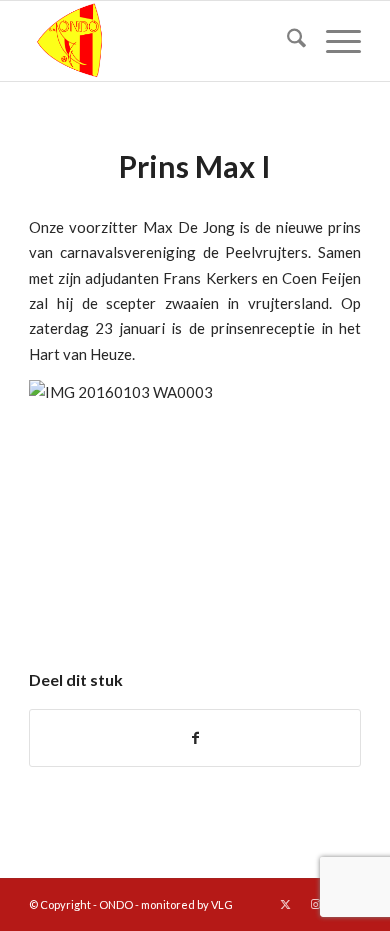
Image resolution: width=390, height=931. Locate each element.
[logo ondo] (161, 41)
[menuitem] (286, 41)
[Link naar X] (286, 904)
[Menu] (333, 41)
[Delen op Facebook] (195, 738)
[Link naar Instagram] (316, 904)
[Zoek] (286, 41)
